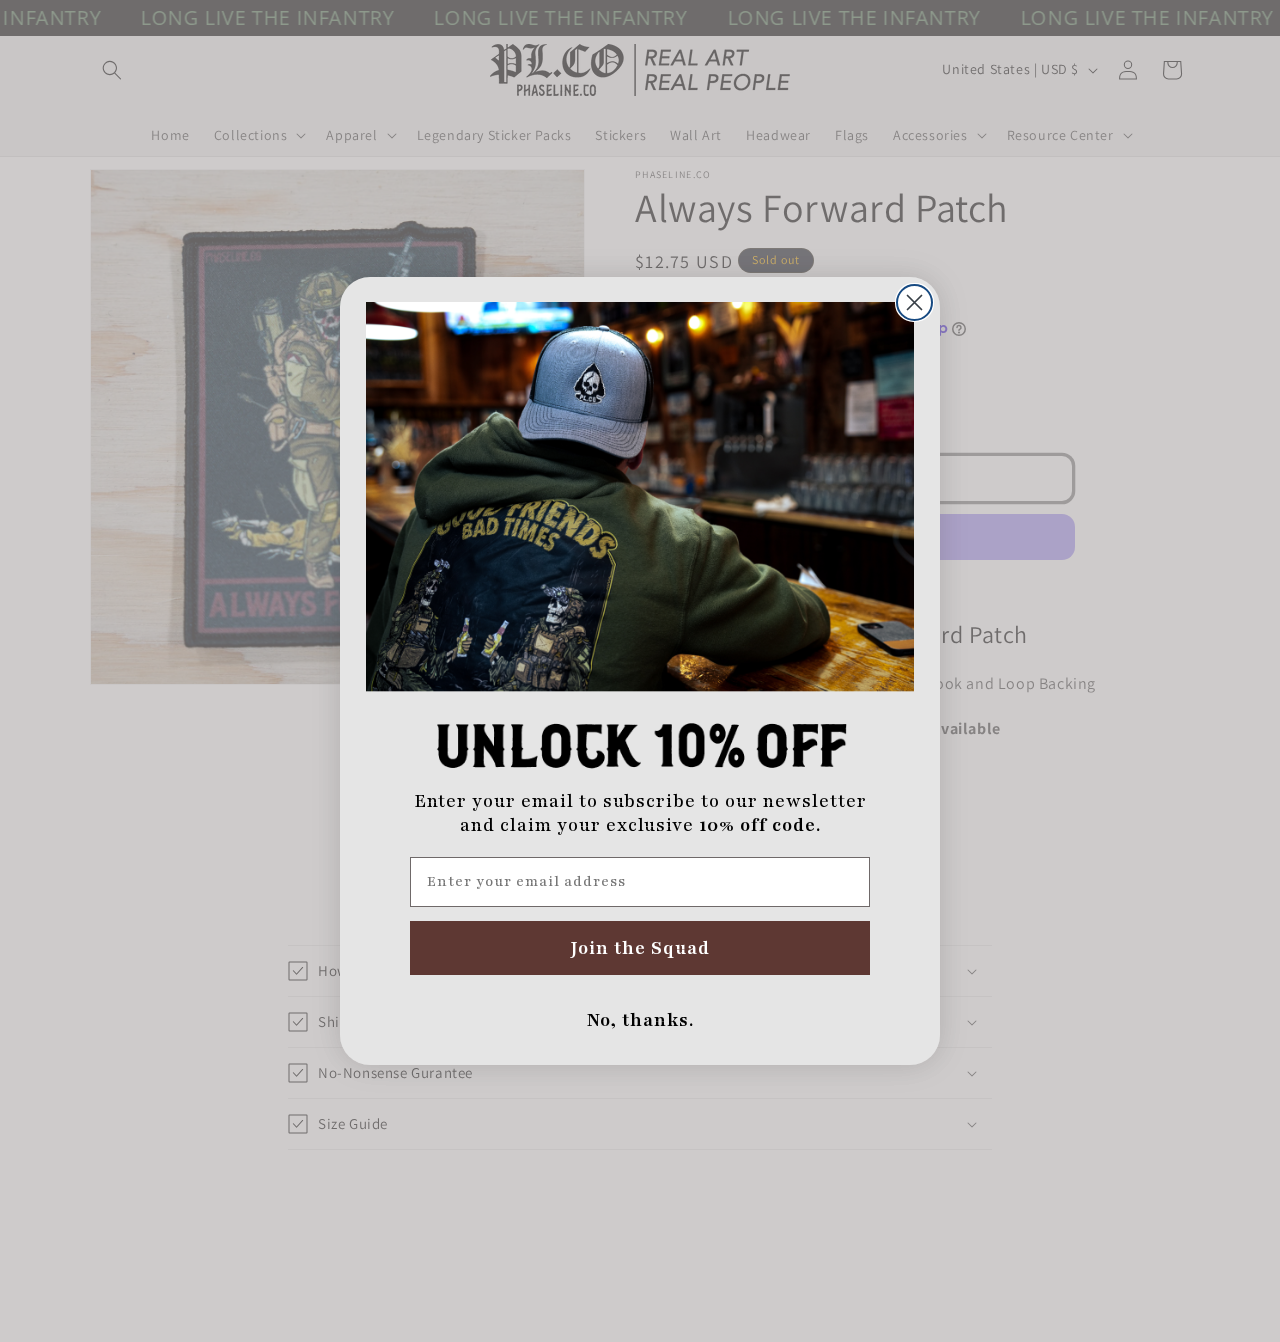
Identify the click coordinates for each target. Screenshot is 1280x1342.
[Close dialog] (914, 302)
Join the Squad (640, 948)
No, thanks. (640, 1020)
